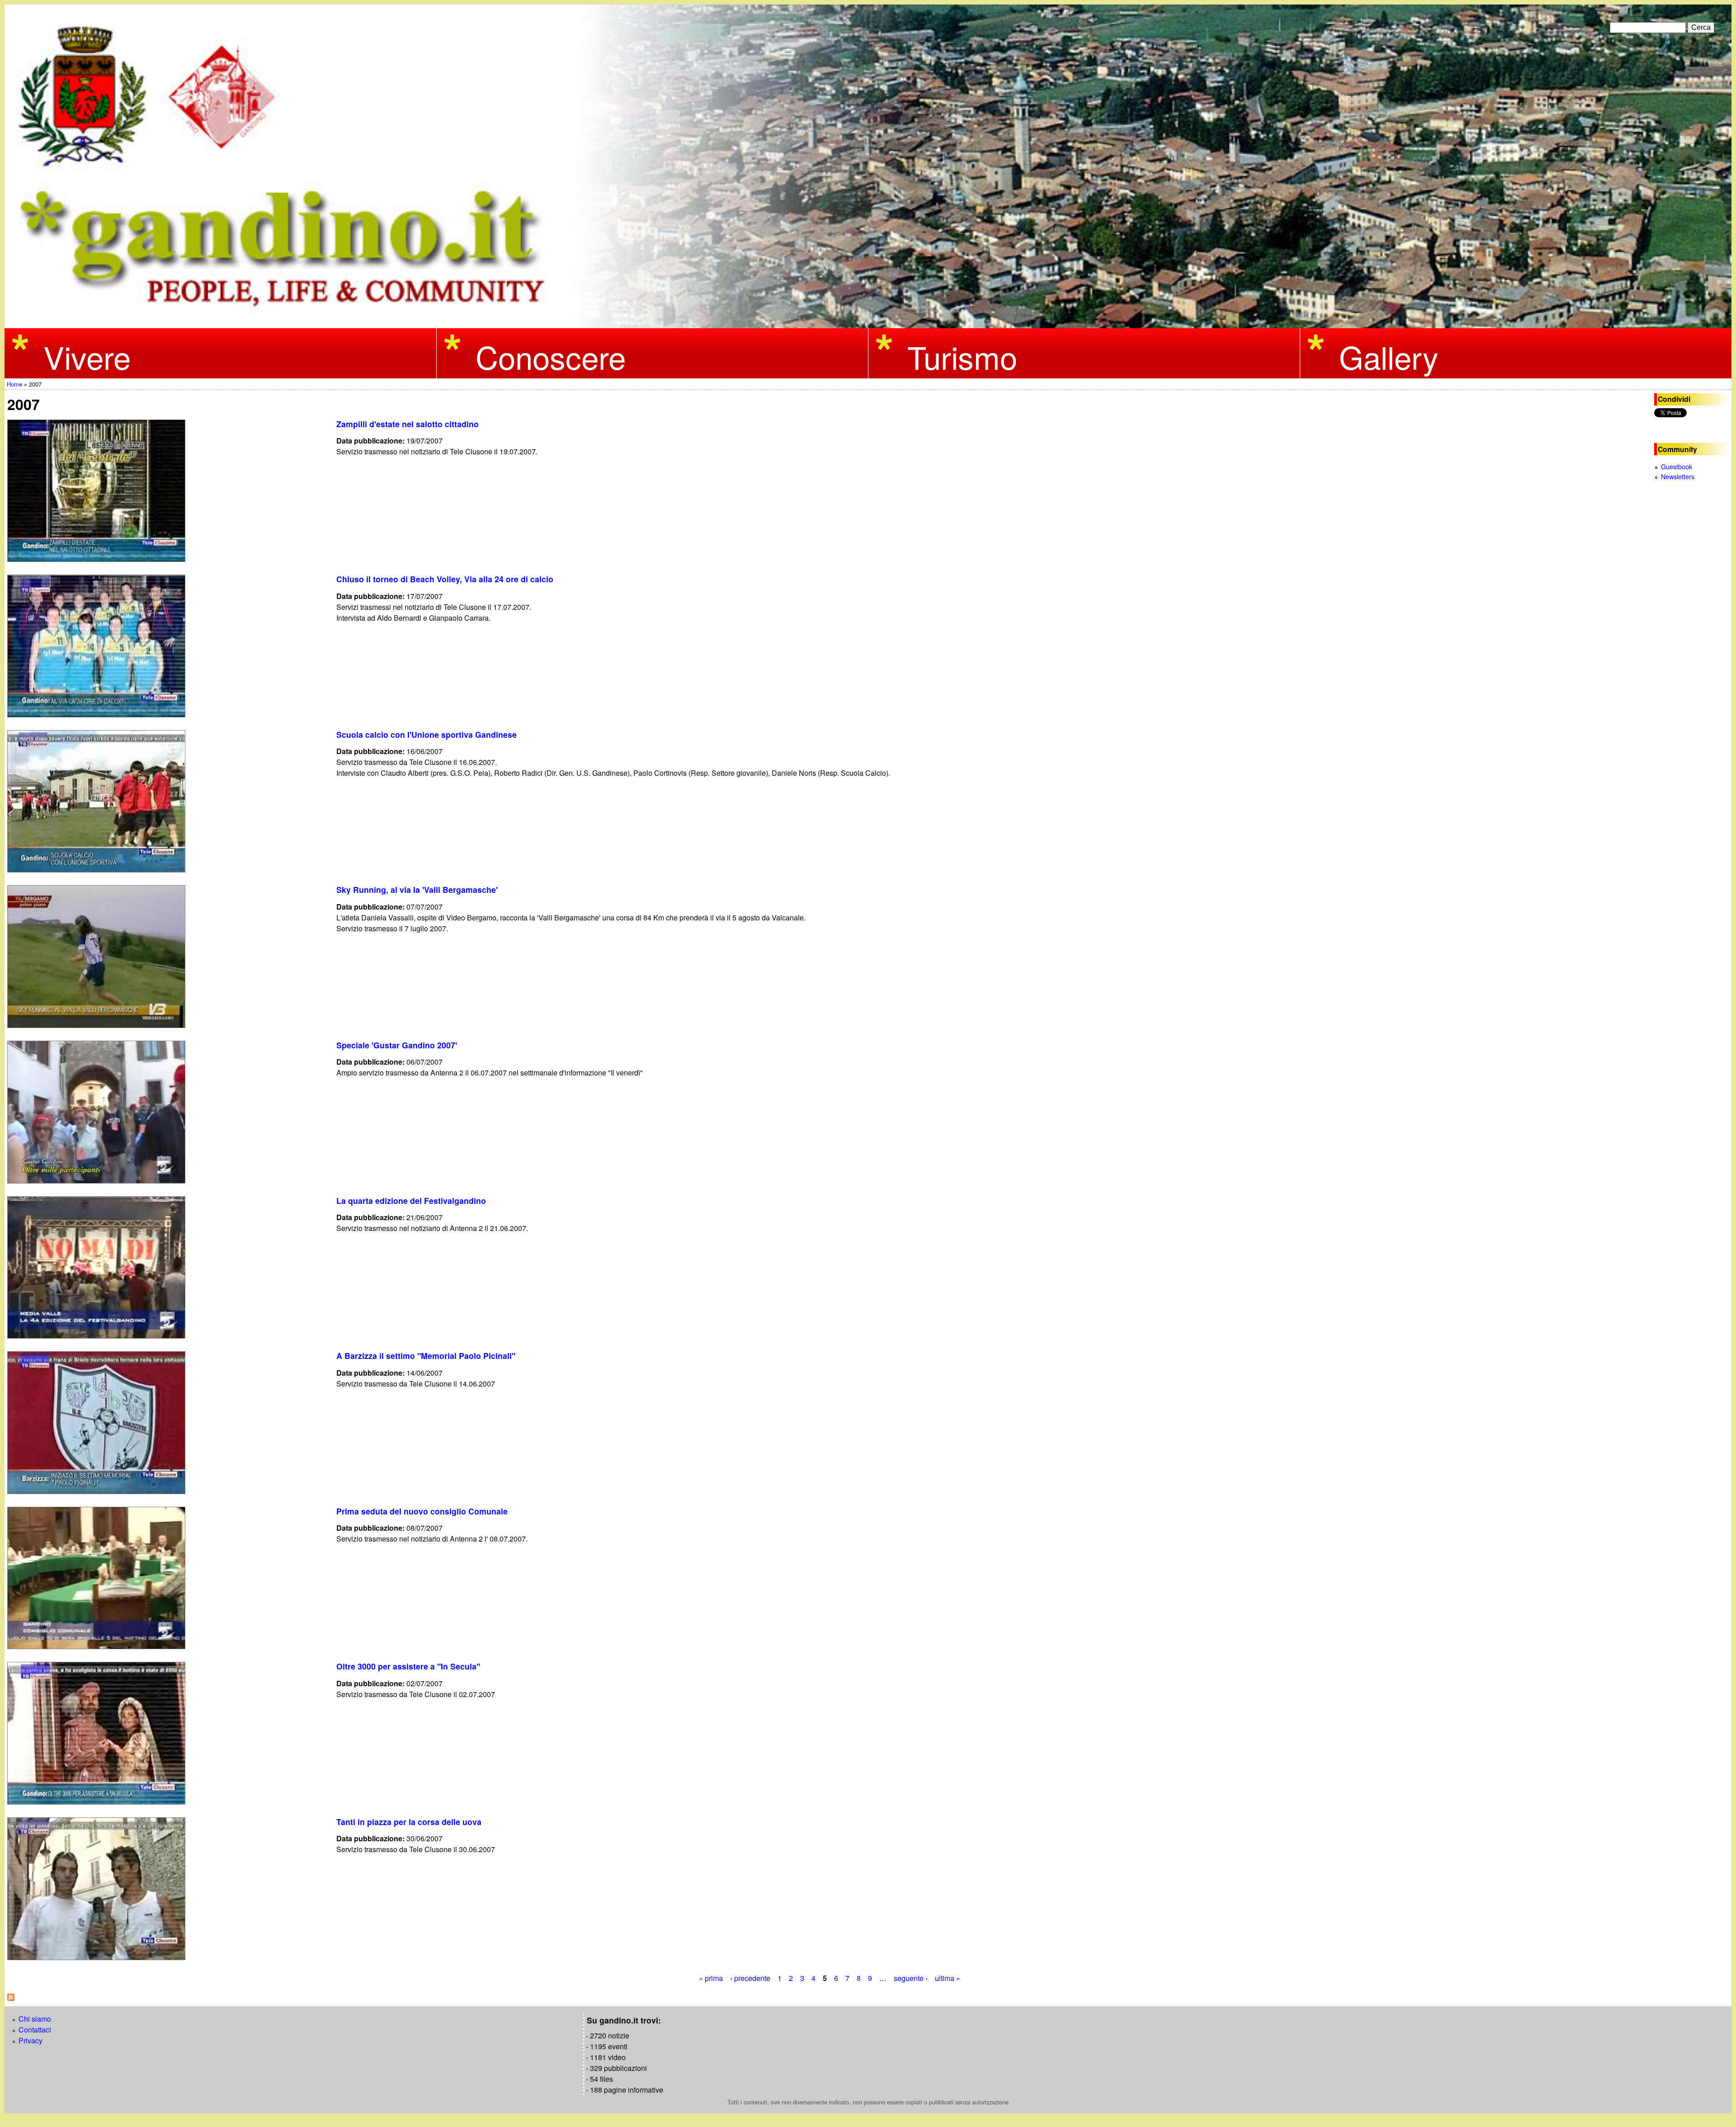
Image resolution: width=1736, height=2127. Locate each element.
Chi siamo (35, 2019)
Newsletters (1678, 476)
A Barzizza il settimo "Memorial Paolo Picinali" (426, 1356)
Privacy (31, 2040)
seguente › (911, 1978)
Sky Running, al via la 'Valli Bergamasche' (417, 889)
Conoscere (551, 356)
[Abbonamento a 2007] (11, 1998)
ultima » (948, 1978)
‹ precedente (750, 1978)
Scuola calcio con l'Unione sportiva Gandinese (427, 734)
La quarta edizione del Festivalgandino (411, 1200)
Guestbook (1677, 466)
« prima (711, 1978)
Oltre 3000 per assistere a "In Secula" (408, 1666)
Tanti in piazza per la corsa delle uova (409, 1822)
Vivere (87, 356)
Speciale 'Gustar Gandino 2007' (397, 1045)
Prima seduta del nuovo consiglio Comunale (422, 1511)
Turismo (962, 356)
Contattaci (35, 2030)
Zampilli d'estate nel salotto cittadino (408, 424)
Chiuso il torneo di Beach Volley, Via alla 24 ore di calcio (445, 579)
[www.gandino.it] (868, 323)
